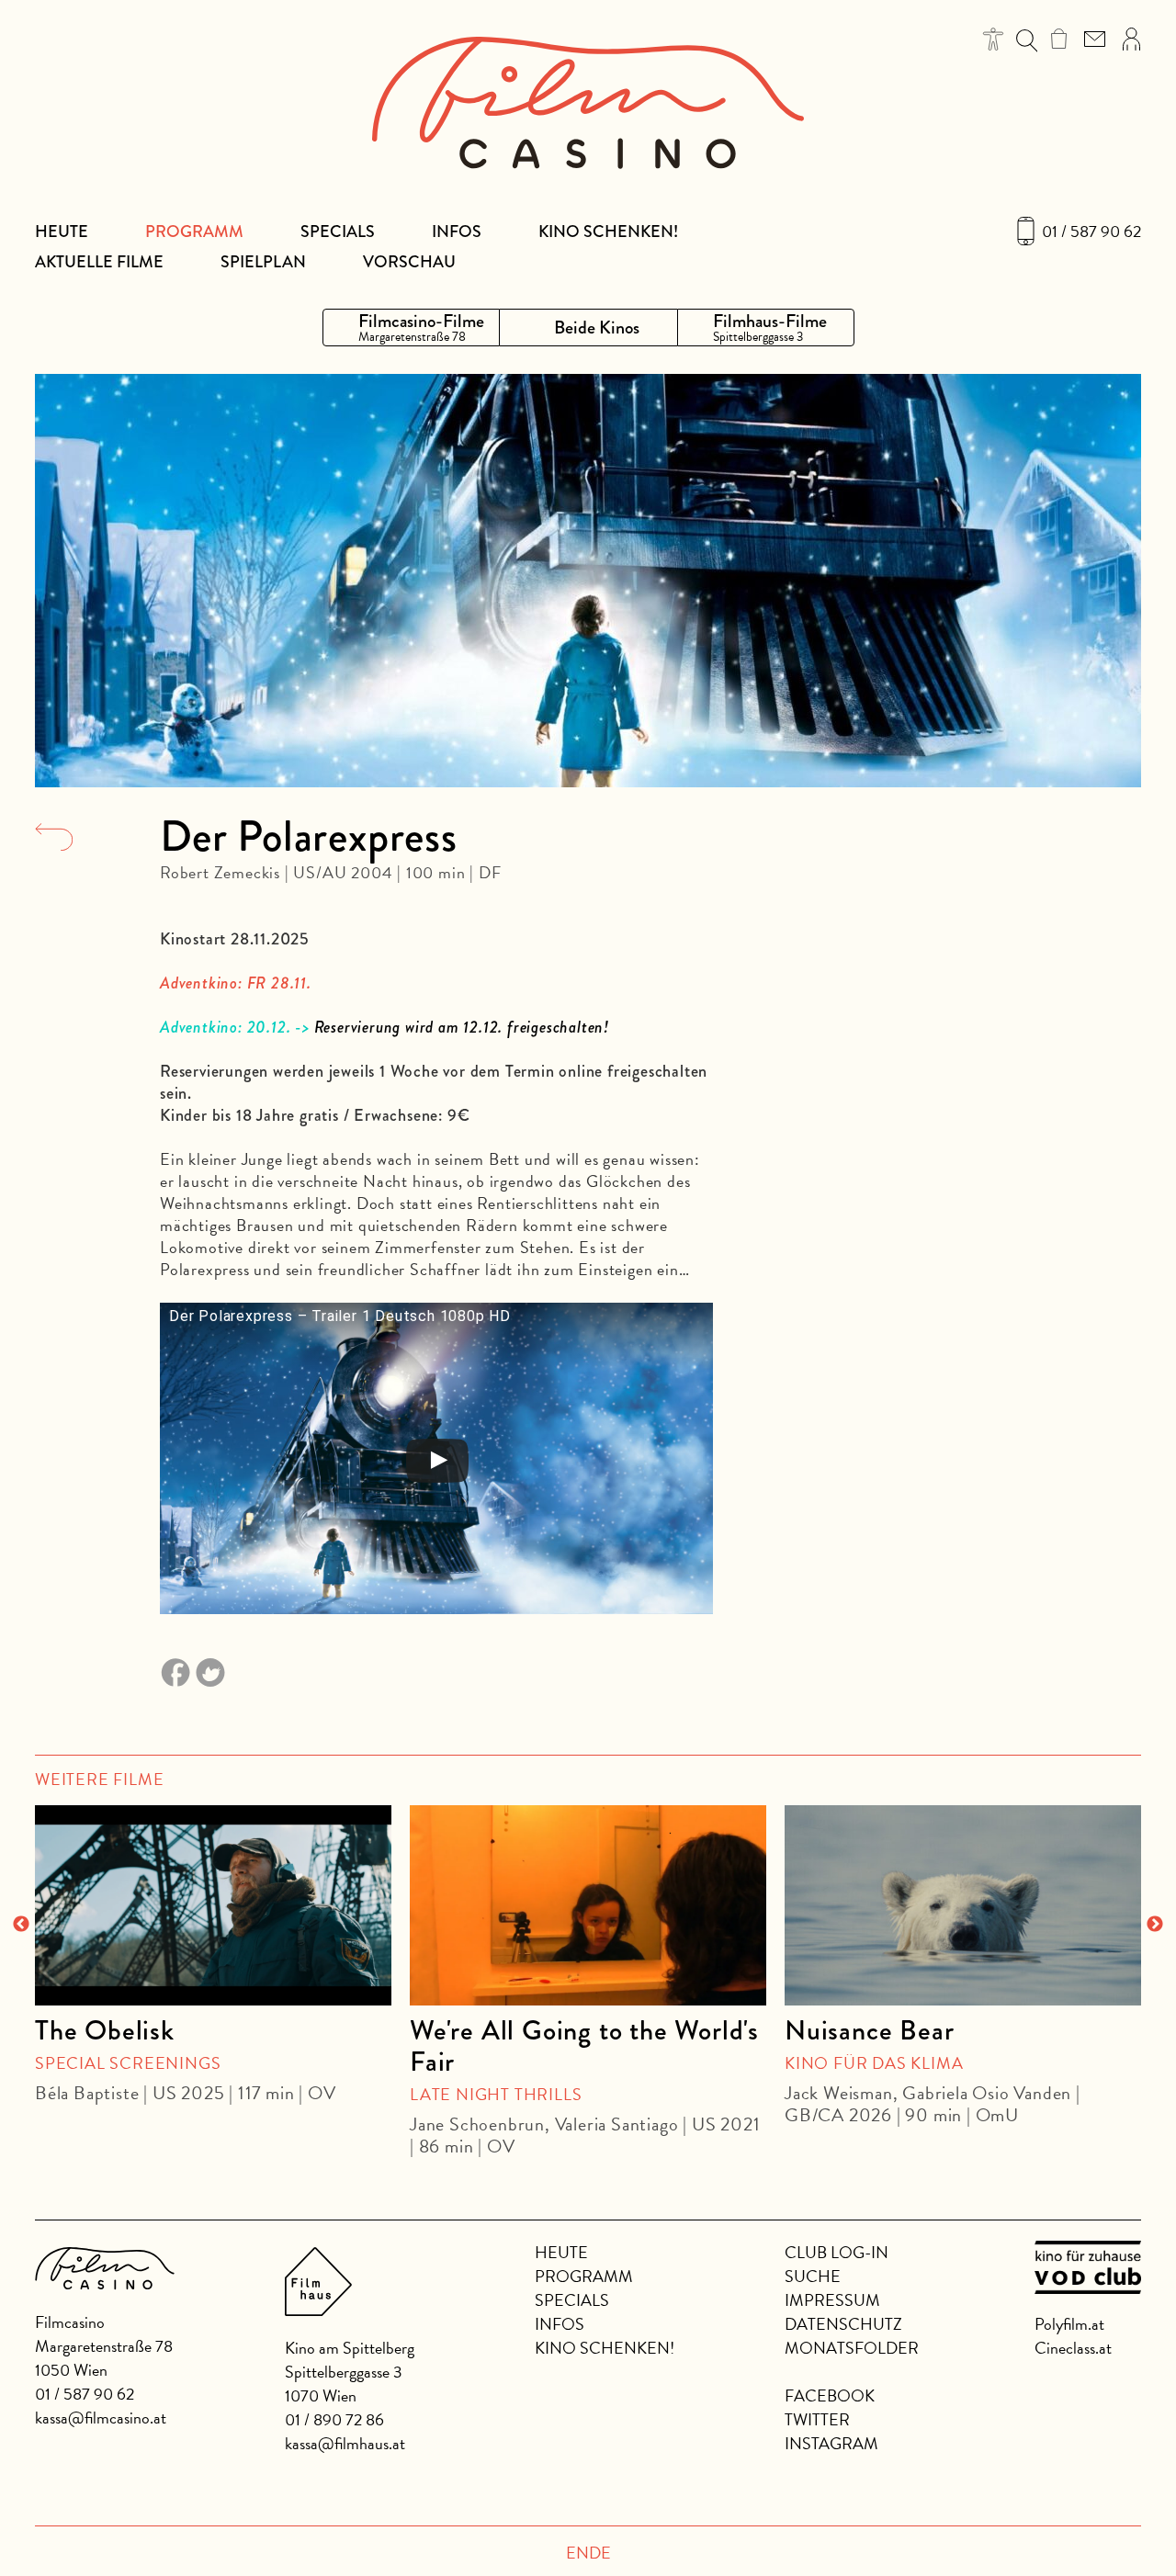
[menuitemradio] (411, 328)
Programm (194, 232)
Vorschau (409, 262)
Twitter (817, 2419)
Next (1155, 1925)
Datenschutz (843, 2324)
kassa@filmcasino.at (101, 2418)
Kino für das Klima (874, 2063)
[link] (1059, 39)
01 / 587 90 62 (1091, 232)
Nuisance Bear (869, 2030)
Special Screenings (128, 2063)
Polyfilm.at (1069, 2324)
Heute (62, 232)
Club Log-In (837, 2252)
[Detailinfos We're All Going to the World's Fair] (588, 1905)
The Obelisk (105, 2030)
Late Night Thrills (496, 2094)
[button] (994, 39)
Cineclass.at (1073, 2348)
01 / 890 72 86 (334, 2419)
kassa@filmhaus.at (345, 2443)
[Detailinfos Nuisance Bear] (963, 1905)
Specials (338, 232)
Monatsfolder (852, 2348)
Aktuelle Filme (99, 262)
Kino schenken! (608, 232)
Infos (457, 232)
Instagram (831, 2443)
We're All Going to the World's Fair (584, 2046)
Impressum (832, 2300)
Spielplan (263, 262)
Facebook (830, 2395)
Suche (813, 2276)
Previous (21, 1925)
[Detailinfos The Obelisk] (213, 1905)
